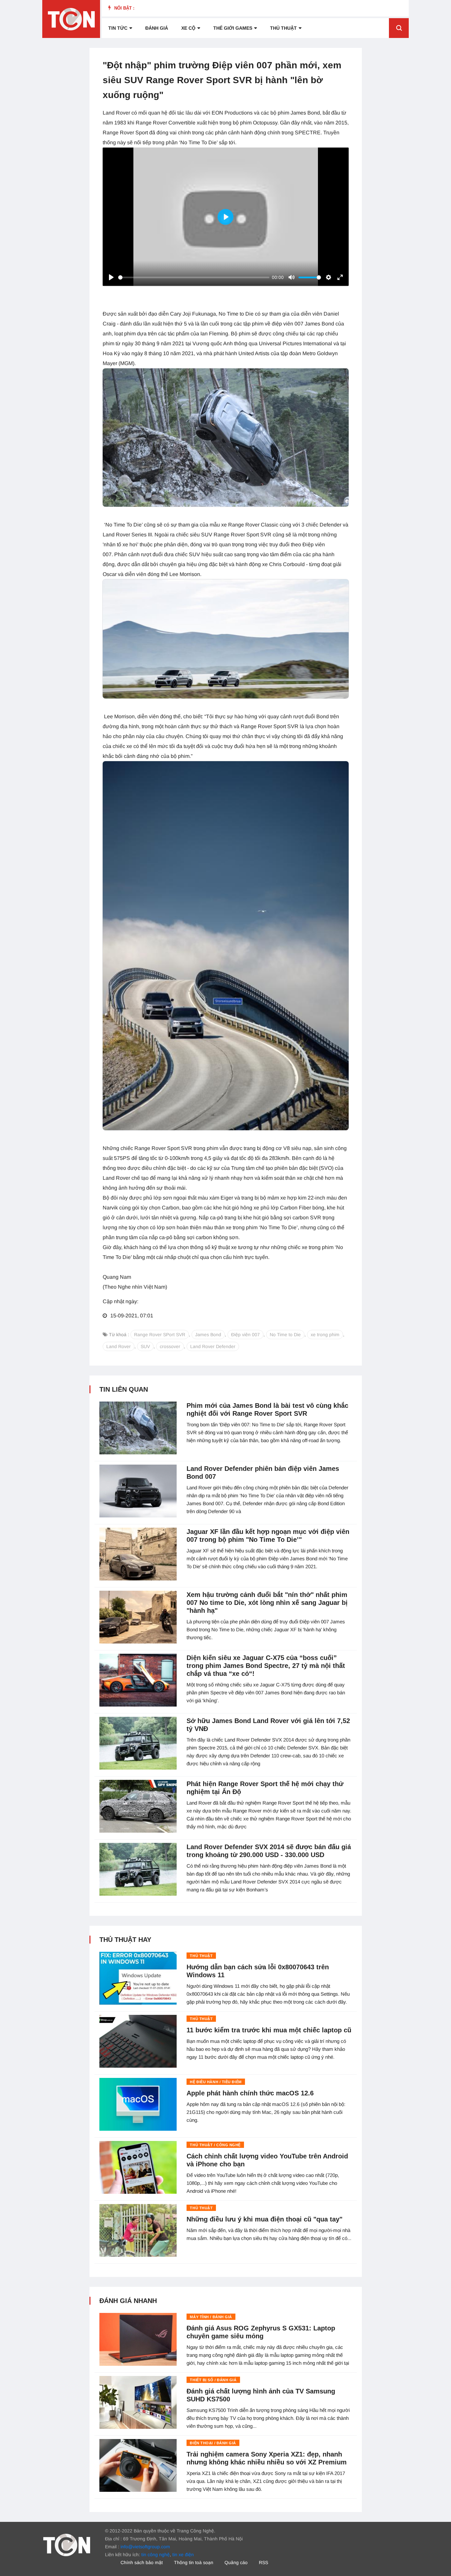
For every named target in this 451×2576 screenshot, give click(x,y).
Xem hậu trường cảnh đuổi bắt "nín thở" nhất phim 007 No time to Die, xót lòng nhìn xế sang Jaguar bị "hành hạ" (267, 1603)
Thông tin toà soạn (194, 2562)
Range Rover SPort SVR (160, 1335)
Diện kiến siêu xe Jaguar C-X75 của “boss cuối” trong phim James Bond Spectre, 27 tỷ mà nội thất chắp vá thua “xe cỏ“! (266, 1666)
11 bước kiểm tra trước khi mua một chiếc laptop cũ (269, 2030)
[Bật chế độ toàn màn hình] (340, 277)
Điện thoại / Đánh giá (213, 2443)
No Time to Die (285, 1335)
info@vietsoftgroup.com (145, 2547)
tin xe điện (183, 2555)
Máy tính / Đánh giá (211, 2317)
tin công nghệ (156, 2555)
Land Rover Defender (213, 1346)
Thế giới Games (233, 28)
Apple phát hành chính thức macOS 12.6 (250, 2093)
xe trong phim (325, 1335)
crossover (170, 1346)
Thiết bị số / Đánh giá (213, 2380)
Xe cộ (188, 28)
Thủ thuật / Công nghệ (215, 2145)
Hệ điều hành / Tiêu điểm (216, 2082)
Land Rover (119, 1346)
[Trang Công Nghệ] (67, 2544)
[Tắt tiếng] (292, 277)
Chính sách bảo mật (142, 2562)
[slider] (194, 277)
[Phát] (111, 277)
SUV (145, 1346)
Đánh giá (157, 28)
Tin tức (118, 28)
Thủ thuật (283, 28)
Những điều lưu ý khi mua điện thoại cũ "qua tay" (264, 2219)
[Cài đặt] (329, 277)
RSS (263, 2562)
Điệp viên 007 (245, 1335)
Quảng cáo (236, 2562)
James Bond (208, 1335)
